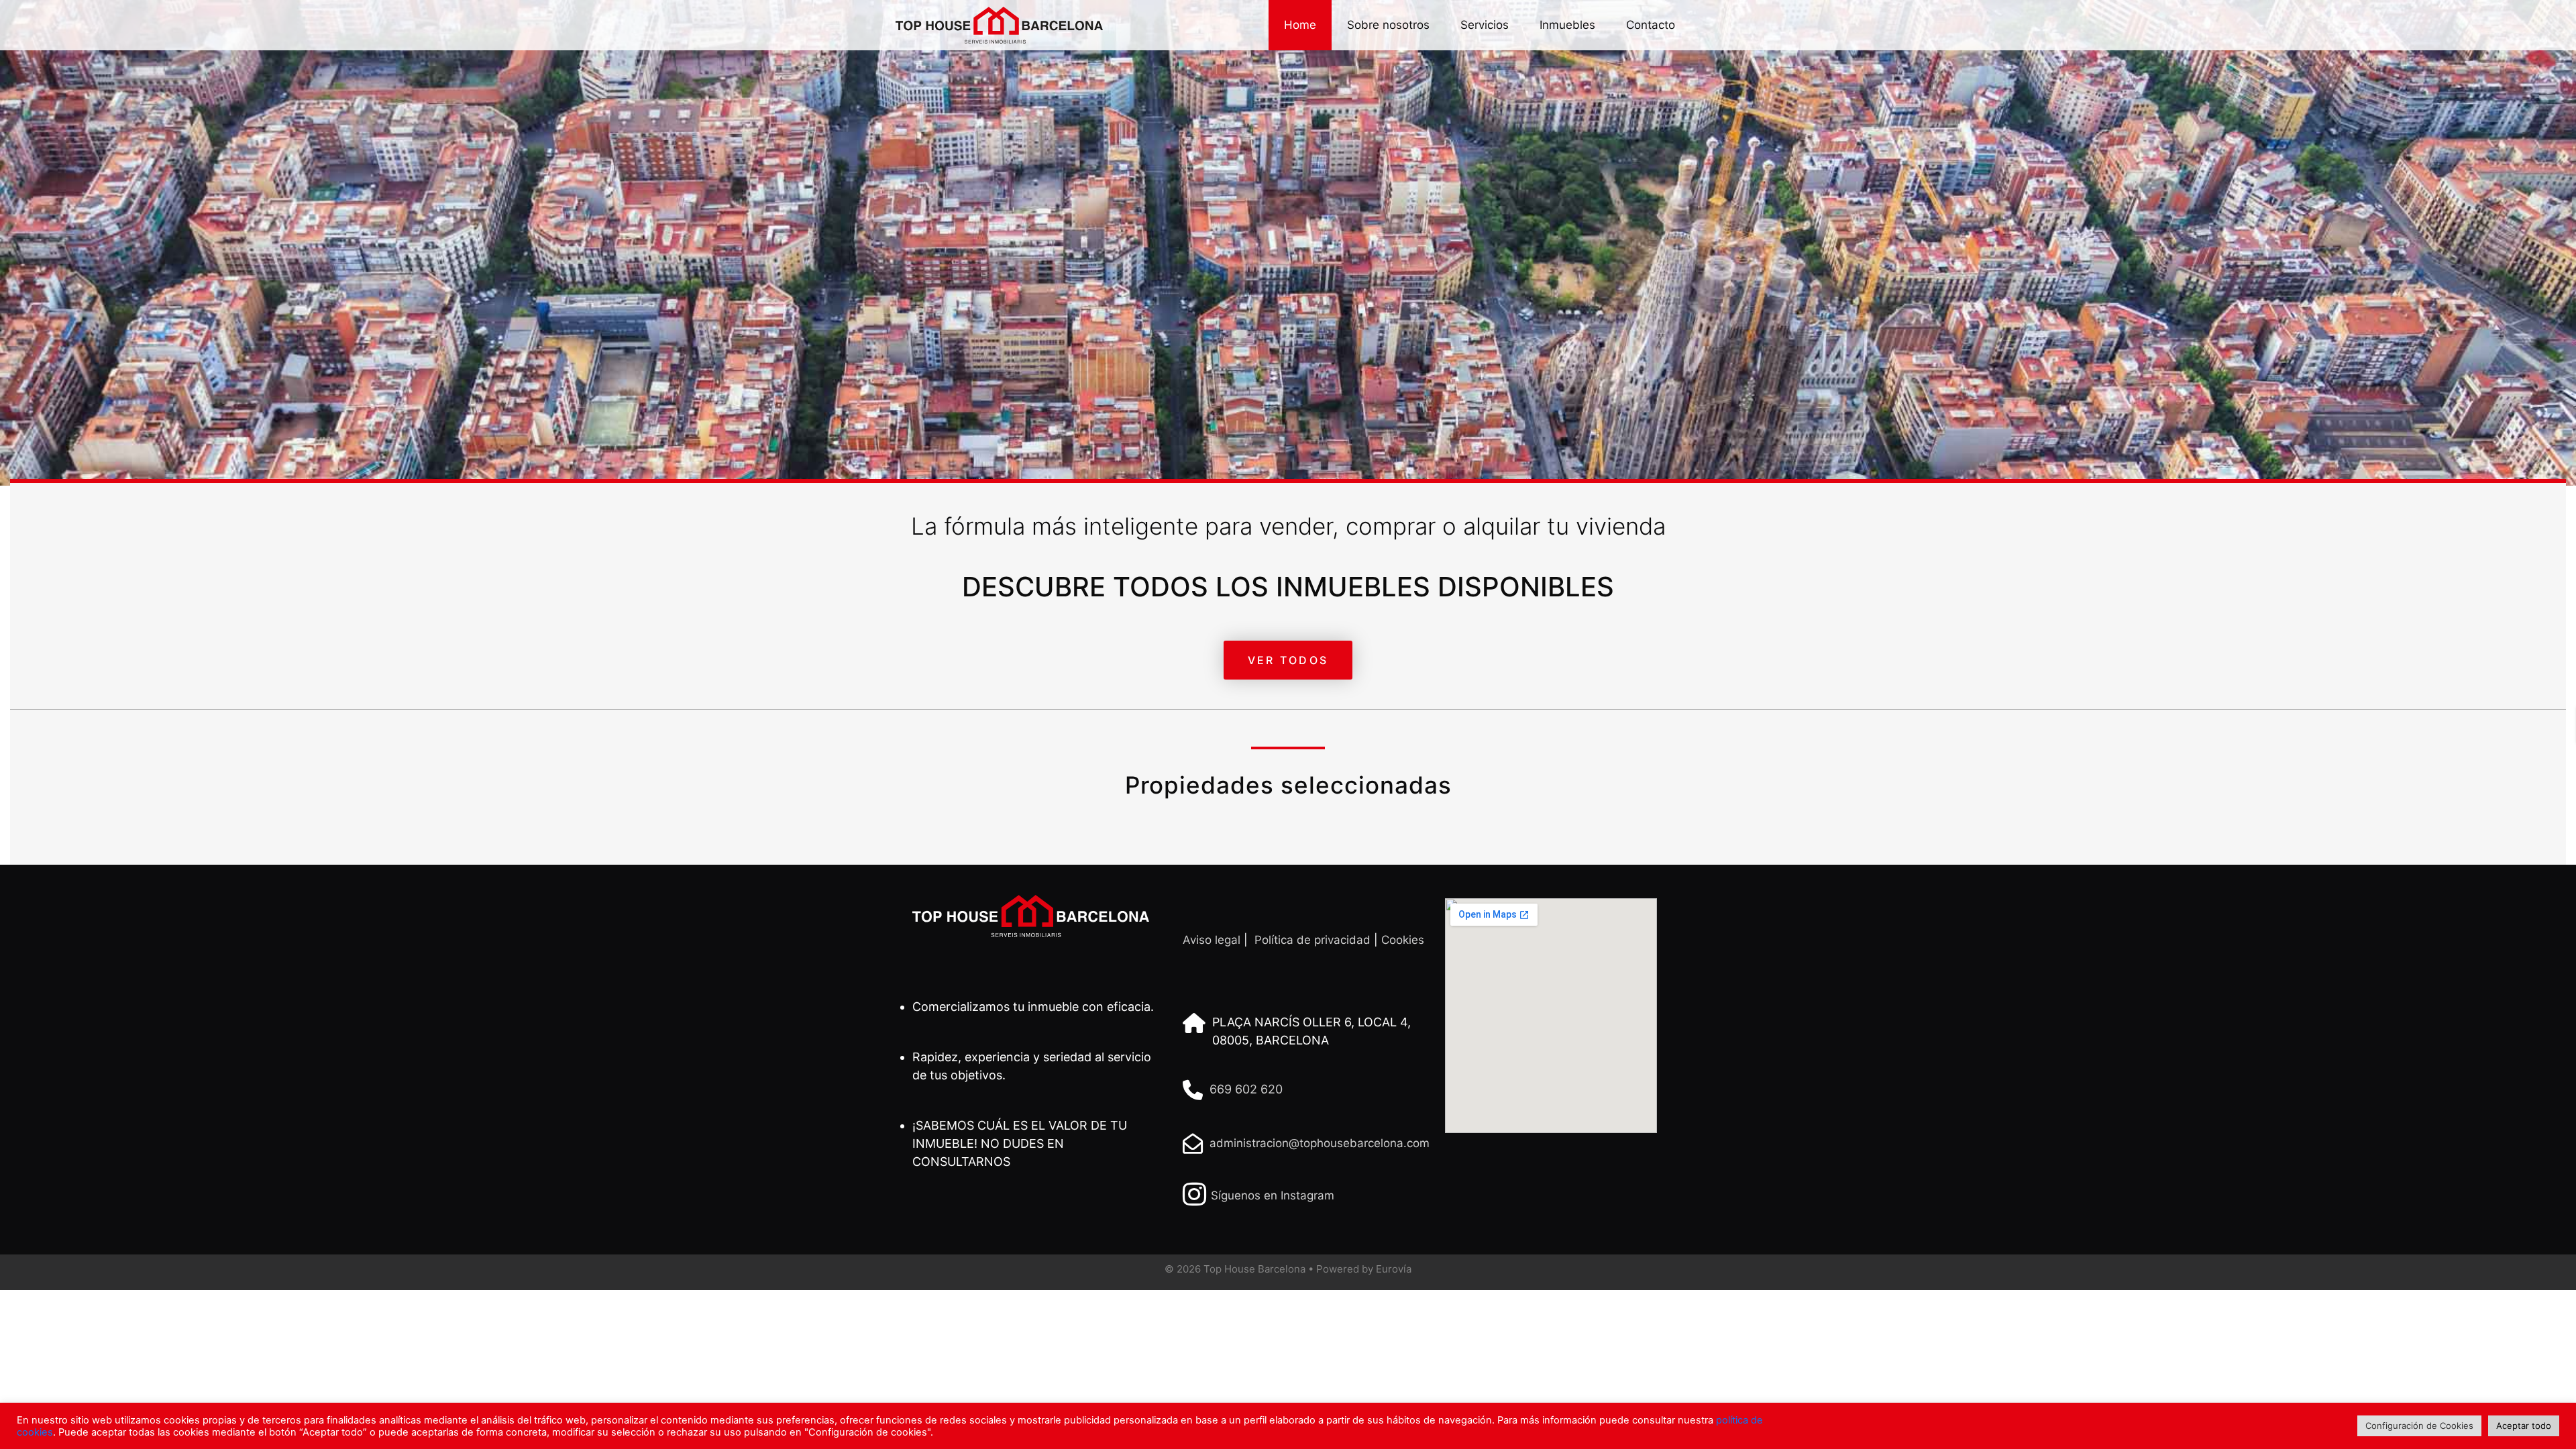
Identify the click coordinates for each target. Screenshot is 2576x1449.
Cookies (1403, 940)
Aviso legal (1212, 940)
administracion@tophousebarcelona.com (1320, 1143)
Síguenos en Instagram (1273, 1195)
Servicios (1485, 25)
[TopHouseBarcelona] (994, 25)
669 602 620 (1246, 1089)
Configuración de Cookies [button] (2419, 1426)
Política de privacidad (1312, 940)
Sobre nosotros (1388, 25)
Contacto (1651, 25)
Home (1300, 25)
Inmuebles (1567, 25)
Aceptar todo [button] (2524, 1426)
